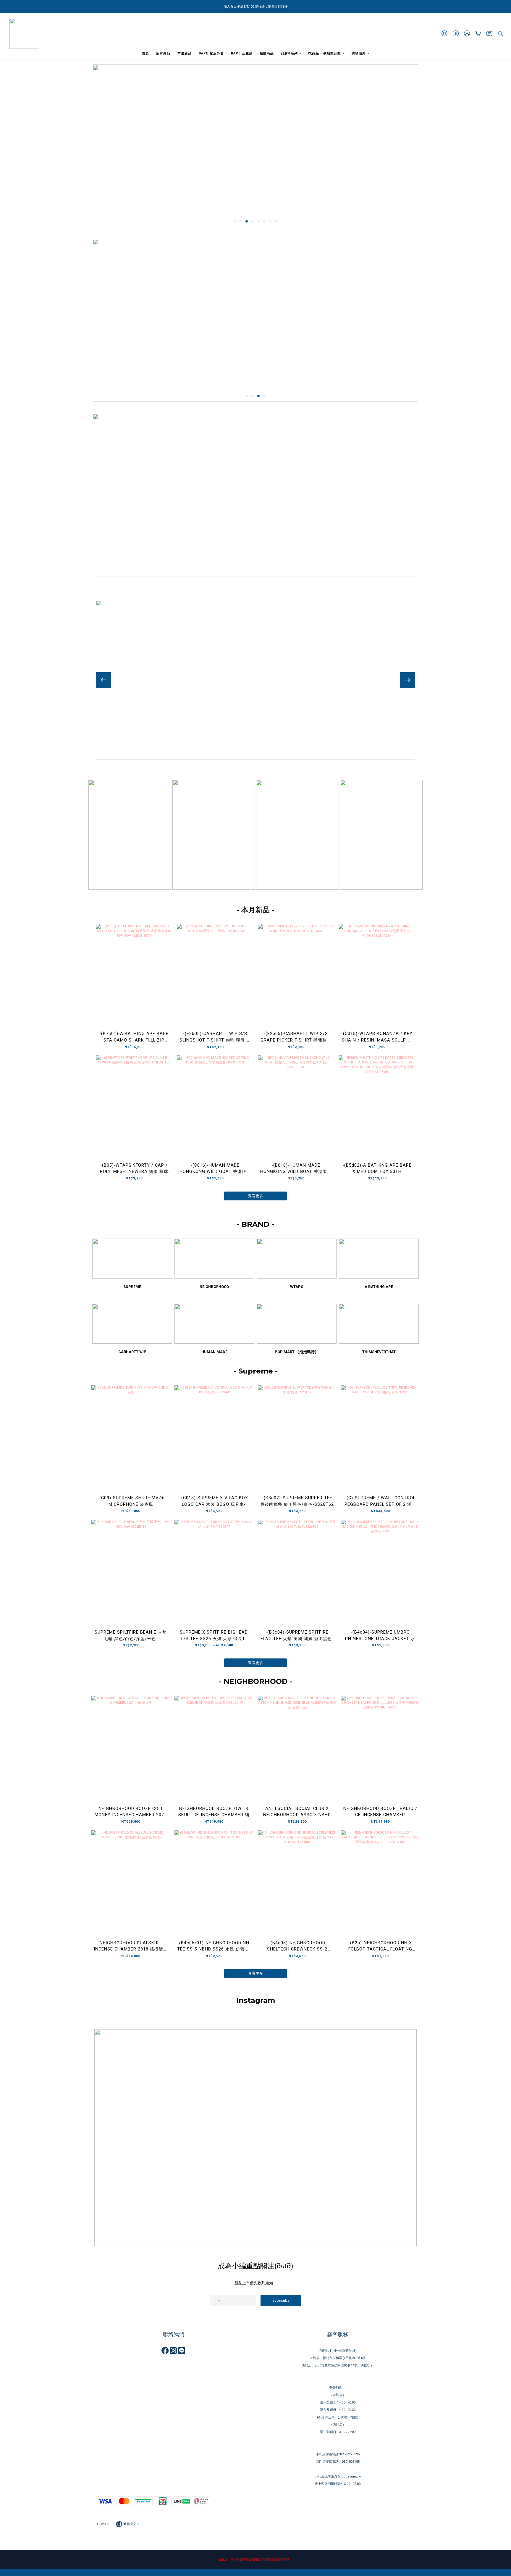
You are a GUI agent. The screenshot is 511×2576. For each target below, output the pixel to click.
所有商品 (163, 53)
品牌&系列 (289, 53)
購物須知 (359, 53)
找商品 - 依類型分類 (325, 53)
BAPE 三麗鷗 (242, 53)
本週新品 (185, 53)
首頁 (145, 53)
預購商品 (267, 53)
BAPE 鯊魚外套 (211, 53)
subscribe (281, 2300)
